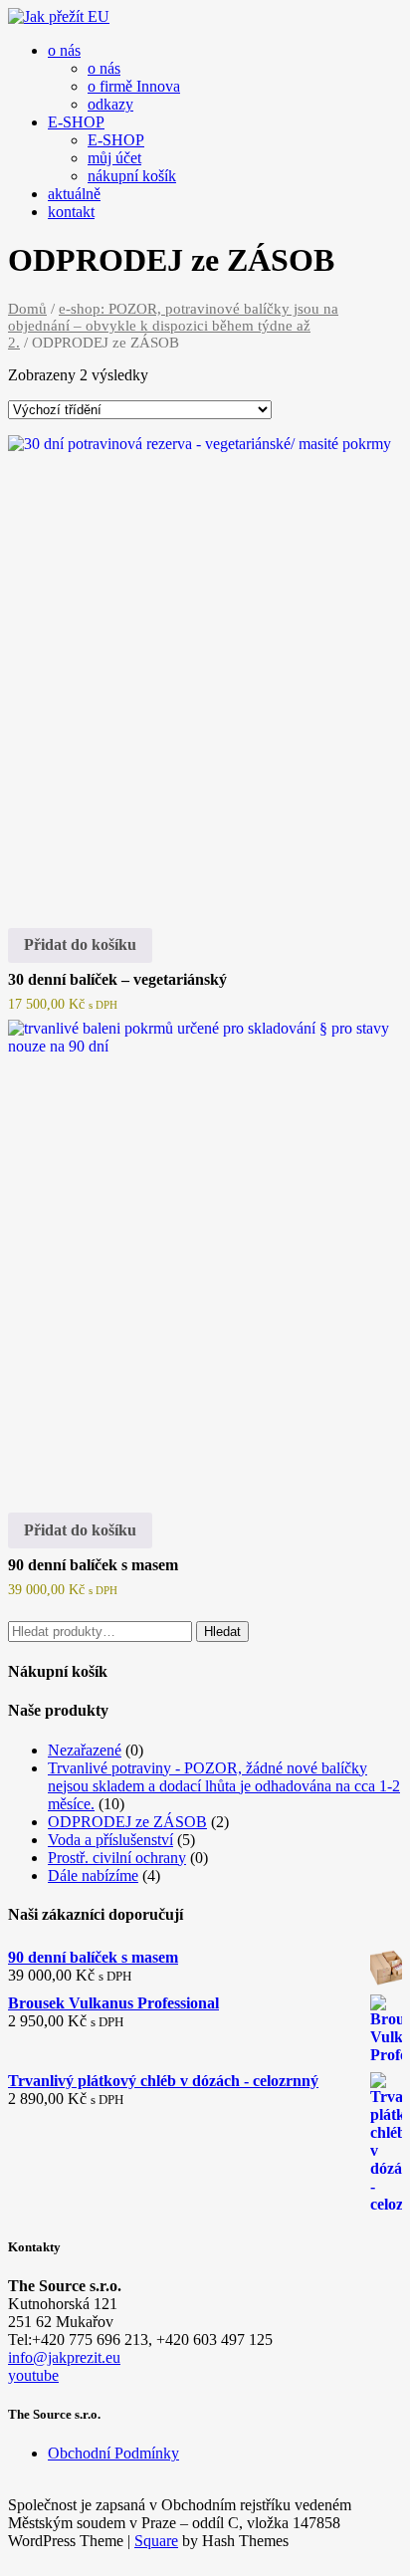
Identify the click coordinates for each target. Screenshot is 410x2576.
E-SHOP (76, 122)
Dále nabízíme (93, 1875)
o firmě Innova (134, 86)
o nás (64, 50)
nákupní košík (132, 176)
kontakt (71, 212)
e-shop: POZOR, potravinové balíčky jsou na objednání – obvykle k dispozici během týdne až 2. (173, 326)
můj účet (114, 158)
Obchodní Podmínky (113, 2453)
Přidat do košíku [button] (80, 944)
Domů (27, 309)
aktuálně (74, 194)
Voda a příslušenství (110, 1840)
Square (156, 2541)
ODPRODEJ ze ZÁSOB (127, 1822)
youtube (33, 2375)
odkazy (110, 104)
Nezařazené (85, 1750)
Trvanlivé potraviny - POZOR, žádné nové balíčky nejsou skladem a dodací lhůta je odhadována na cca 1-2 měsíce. (224, 1786)
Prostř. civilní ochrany (117, 1858)
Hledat (222, 1632)
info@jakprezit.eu (64, 2357)
